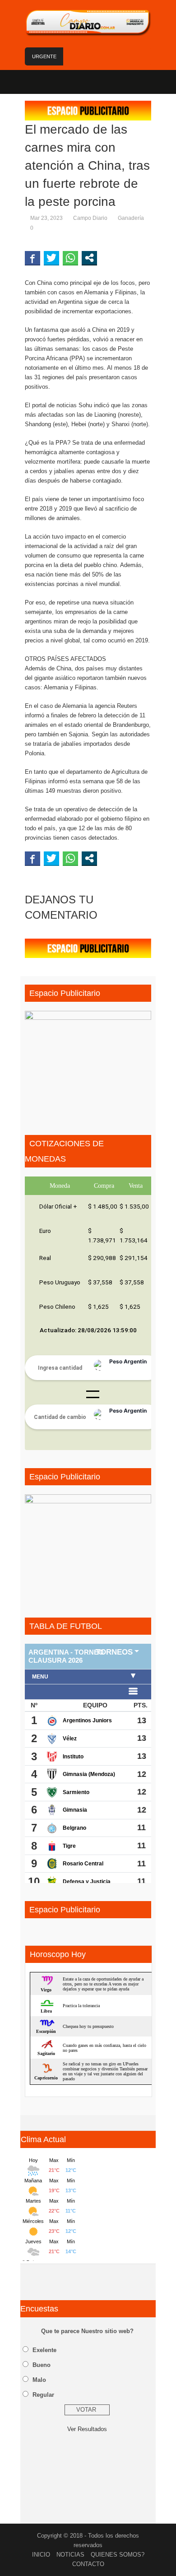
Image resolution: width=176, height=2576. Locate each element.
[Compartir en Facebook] (32, 258)
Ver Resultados (87, 2429)
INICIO (41, 2555)
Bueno (42, 2365)
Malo (39, 2380)
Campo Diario (90, 218)
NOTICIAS (70, 2555)
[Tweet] (51, 258)
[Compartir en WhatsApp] (70, 258)
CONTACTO (88, 2564)
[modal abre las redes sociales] (89, 258)
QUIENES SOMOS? (118, 2555)
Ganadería (131, 218)
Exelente (44, 2350)
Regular (43, 2395)
